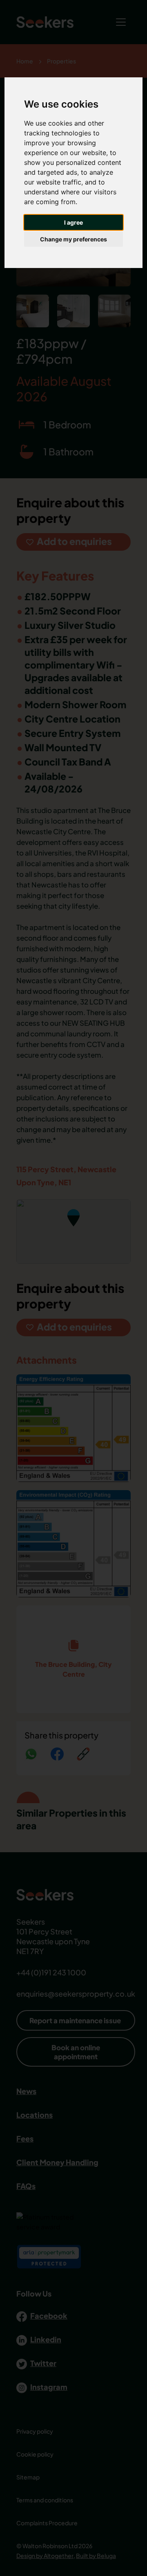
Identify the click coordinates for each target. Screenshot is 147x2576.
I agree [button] (73, 222)
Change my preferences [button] (73, 239)
